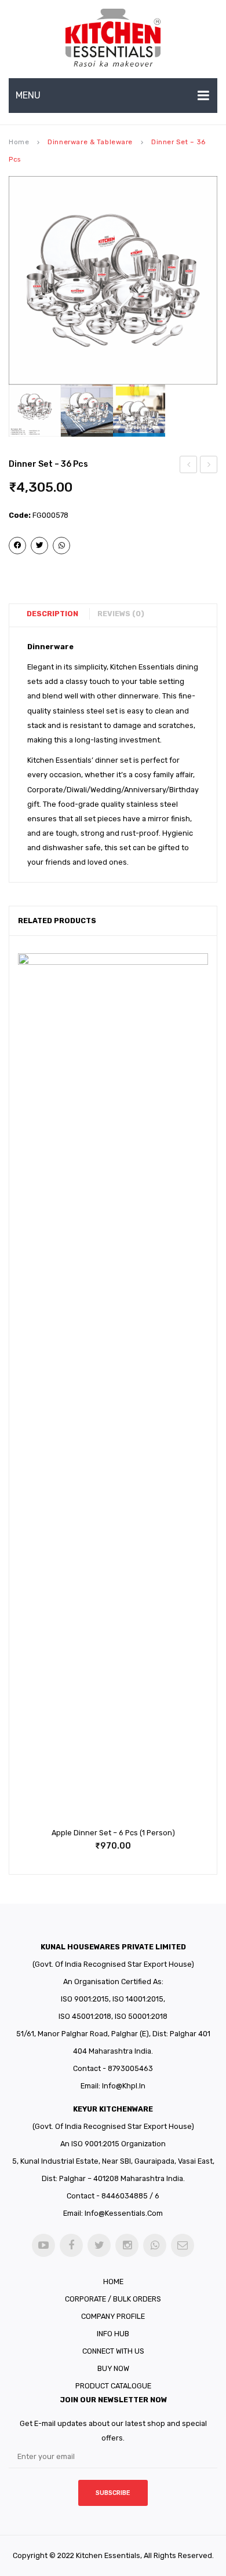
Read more (97, 1839)
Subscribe (113, 2493)
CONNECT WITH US (113, 2351)
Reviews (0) (121, 614)
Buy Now (113, 2368)
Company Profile (113, 2316)
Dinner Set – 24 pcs (189, 466)
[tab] (57, 614)
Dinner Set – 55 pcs (209, 466)
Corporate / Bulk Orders (113, 2299)
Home (19, 142)
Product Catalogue (113, 2386)
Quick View (129, 1839)
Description (52, 614)
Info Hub (113, 2334)
